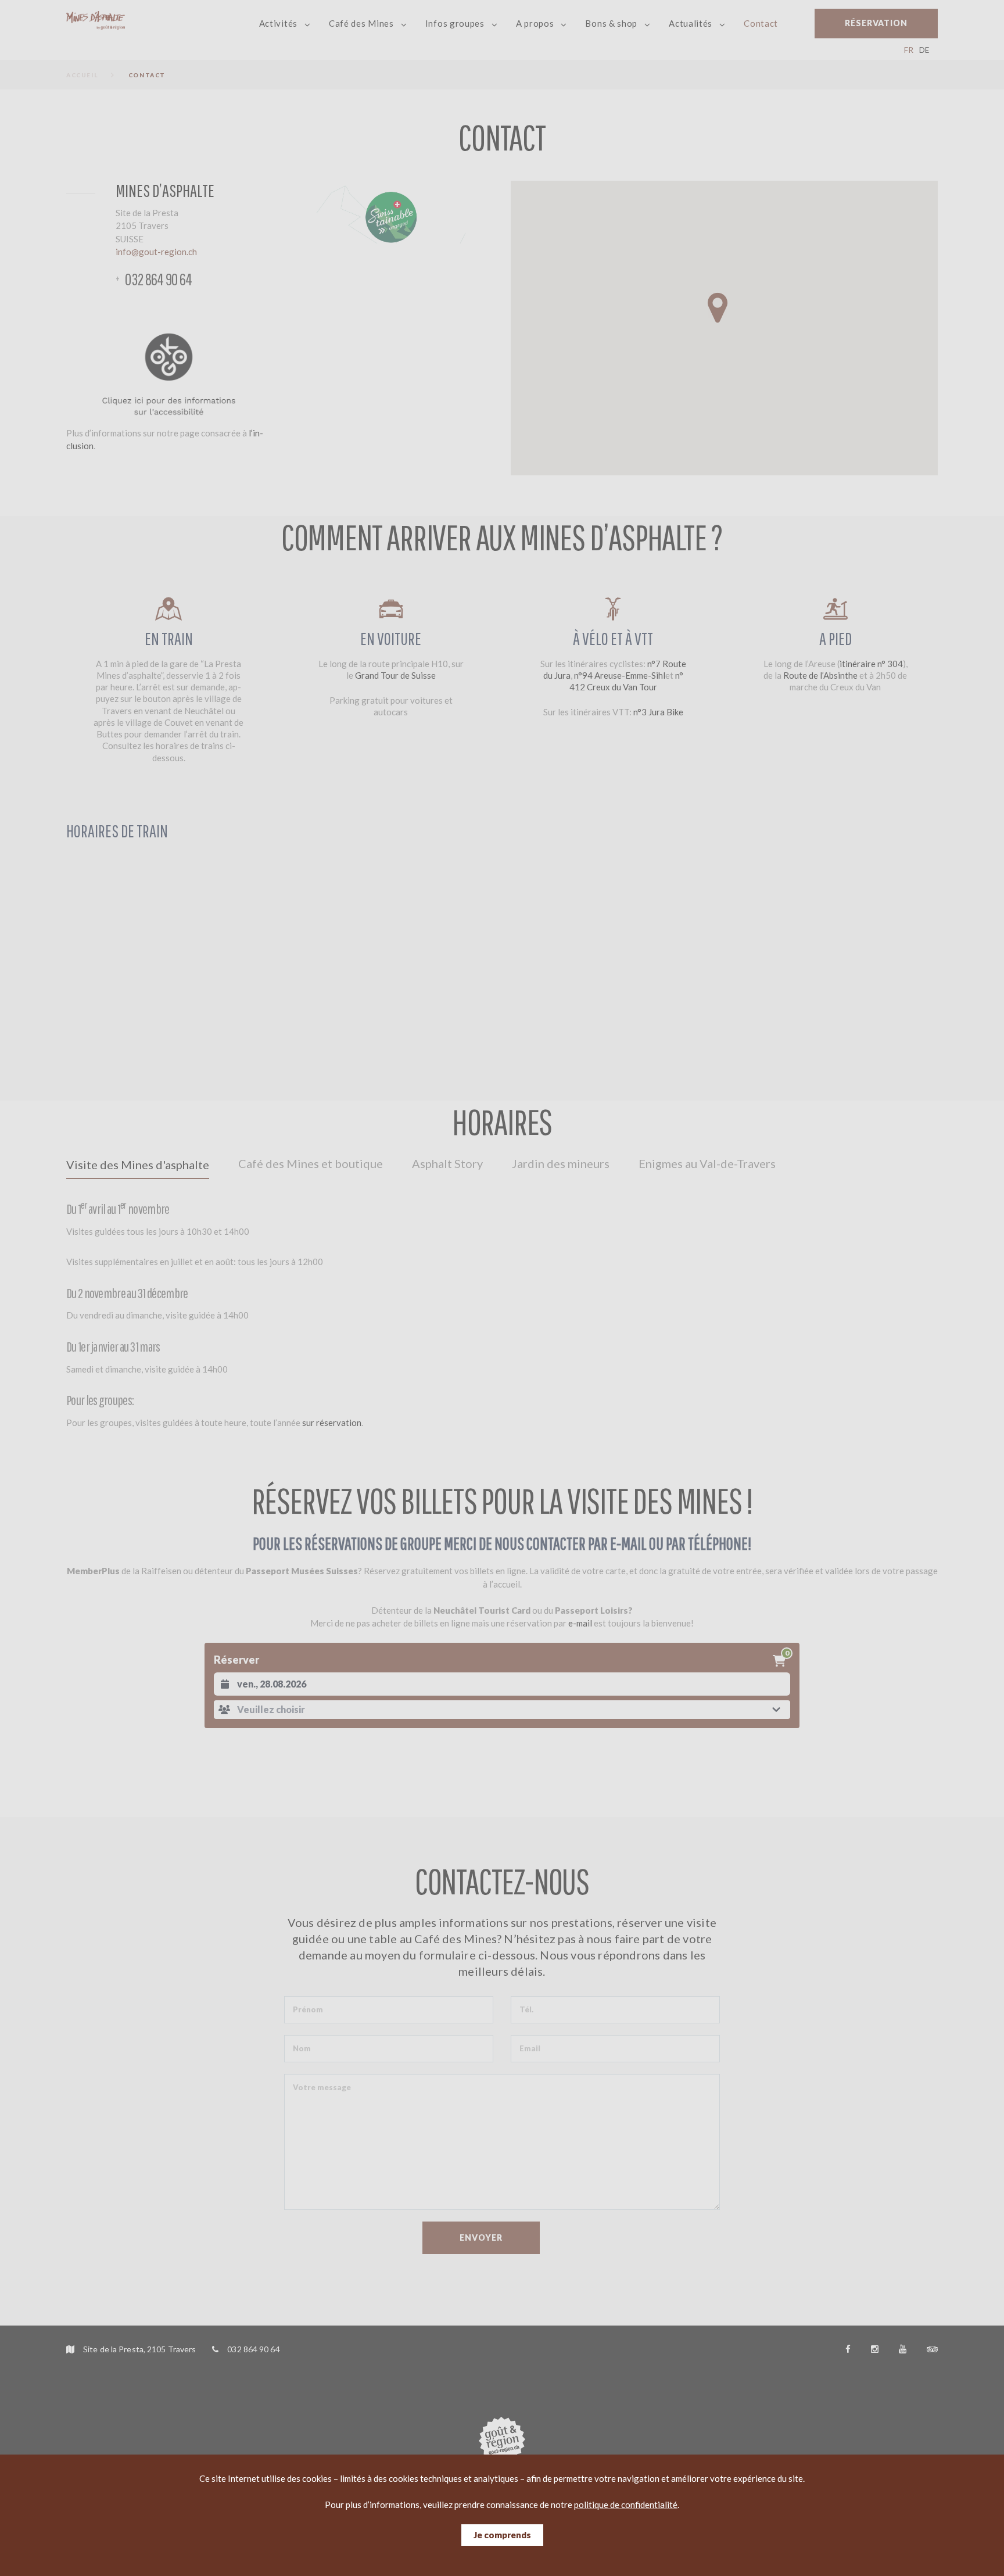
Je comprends (502, 2535)
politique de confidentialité (626, 2505)
